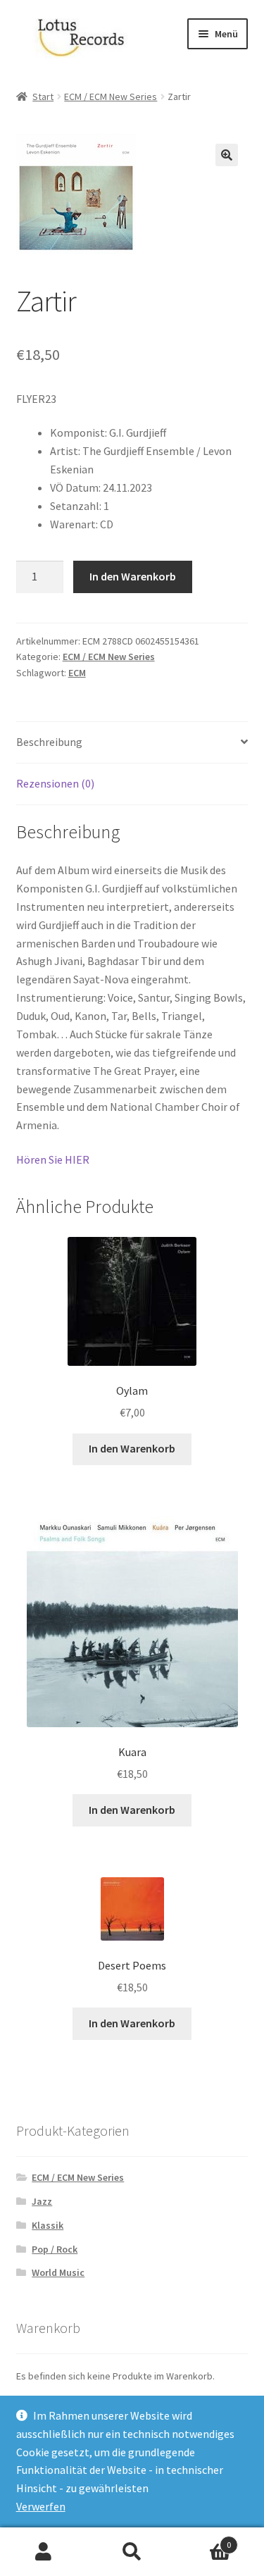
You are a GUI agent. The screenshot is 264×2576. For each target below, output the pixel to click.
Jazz (42, 2201)
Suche (132, 2552)
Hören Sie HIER (53, 1159)
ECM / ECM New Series (111, 97)
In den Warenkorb (133, 576)
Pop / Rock (55, 2249)
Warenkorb (203, 2540)
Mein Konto (44, 2552)
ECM (77, 673)
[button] (227, 155)
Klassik (48, 2225)
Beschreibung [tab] (49, 742)
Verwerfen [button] (41, 2506)
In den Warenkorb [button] (132, 1448)
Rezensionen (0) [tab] (55, 783)
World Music (58, 2272)
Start (43, 97)
